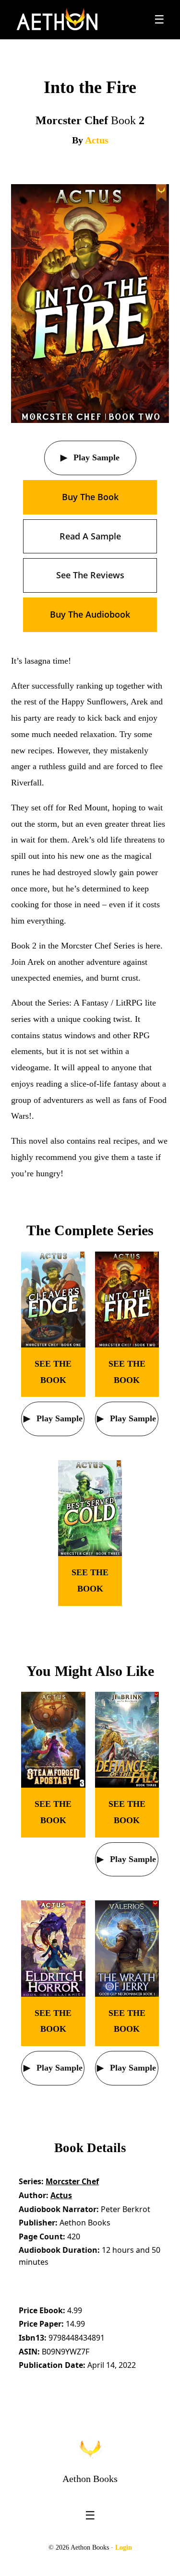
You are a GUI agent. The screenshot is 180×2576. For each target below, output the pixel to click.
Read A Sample (90, 536)
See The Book (53, 1372)
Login (124, 2547)
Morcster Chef (72, 2181)
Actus (97, 140)
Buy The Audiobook (90, 614)
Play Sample (95, 457)
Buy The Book (90, 497)
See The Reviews (90, 575)
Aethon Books (90, 2479)
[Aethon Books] (57, 20)
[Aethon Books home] (90, 2449)
